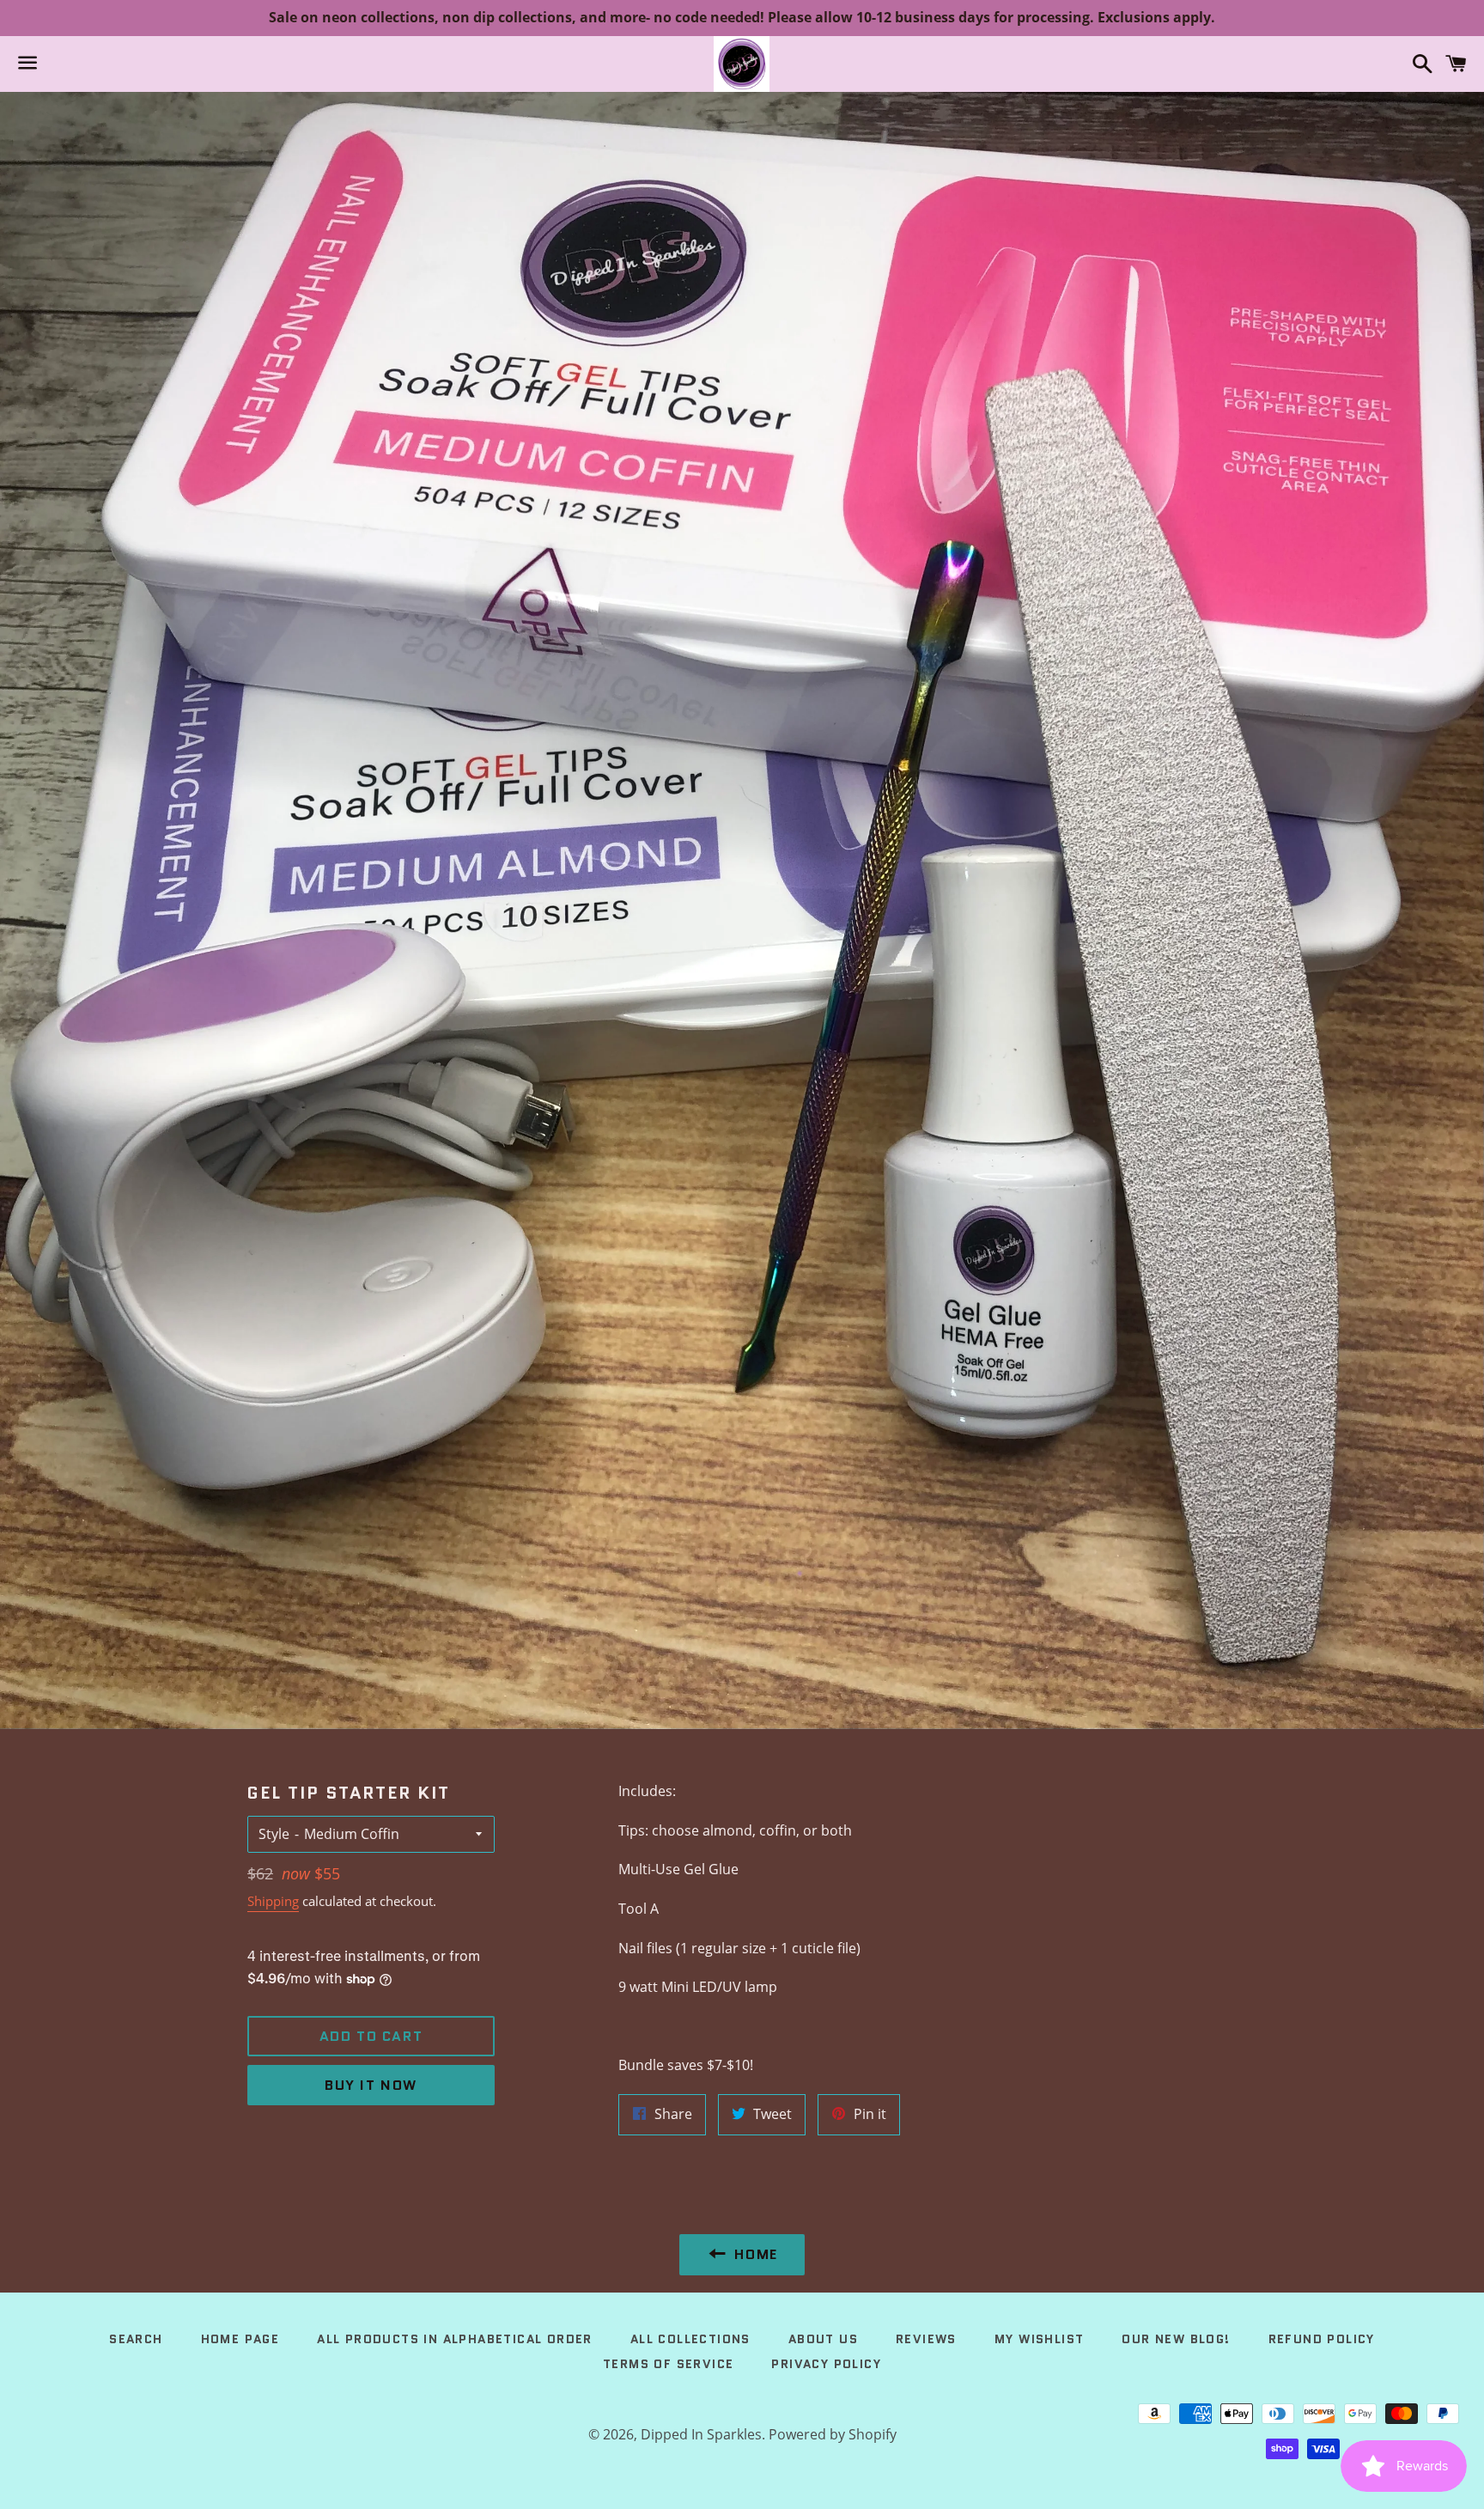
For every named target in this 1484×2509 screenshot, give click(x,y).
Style (274, 1834)
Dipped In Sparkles (701, 2434)
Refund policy (1322, 2339)
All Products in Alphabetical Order (455, 2339)
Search (136, 2339)
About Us (823, 2339)
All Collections (690, 2339)
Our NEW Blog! (1176, 2339)
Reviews (926, 2339)
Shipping (273, 1901)
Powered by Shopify (833, 2434)
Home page (240, 2339)
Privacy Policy (826, 2364)
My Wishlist (1039, 2339)
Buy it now (371, 2085)
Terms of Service (668, 2364)
